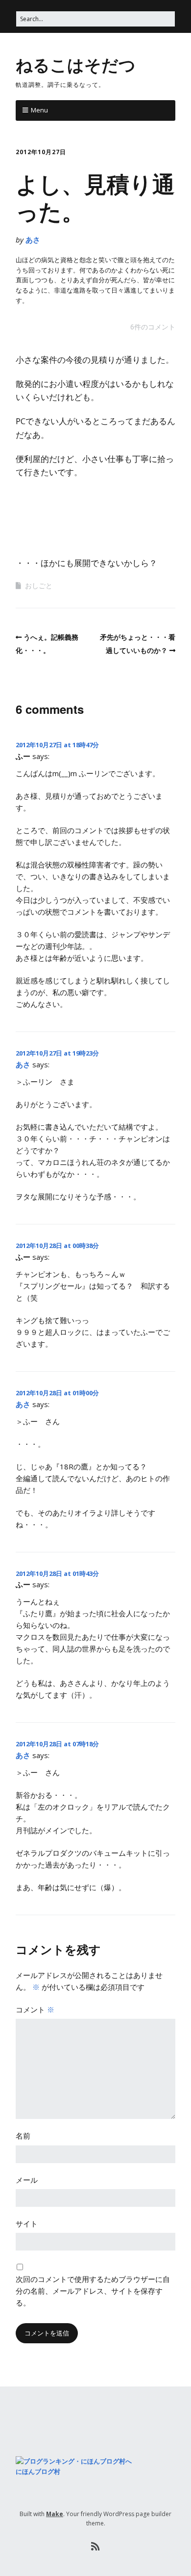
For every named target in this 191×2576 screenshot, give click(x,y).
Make (55, 2514)
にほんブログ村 (38, 2471)
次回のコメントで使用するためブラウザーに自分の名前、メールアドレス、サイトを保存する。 (93, 2291)
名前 (23, 2136)
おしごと (39, 585)
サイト (27, 2223)
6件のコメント (153, 327)
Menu (39, 110)
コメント (35, 2009)
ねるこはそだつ (76, 64)
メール (27, 2180)
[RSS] (96, 2547)
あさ (33, 240)
